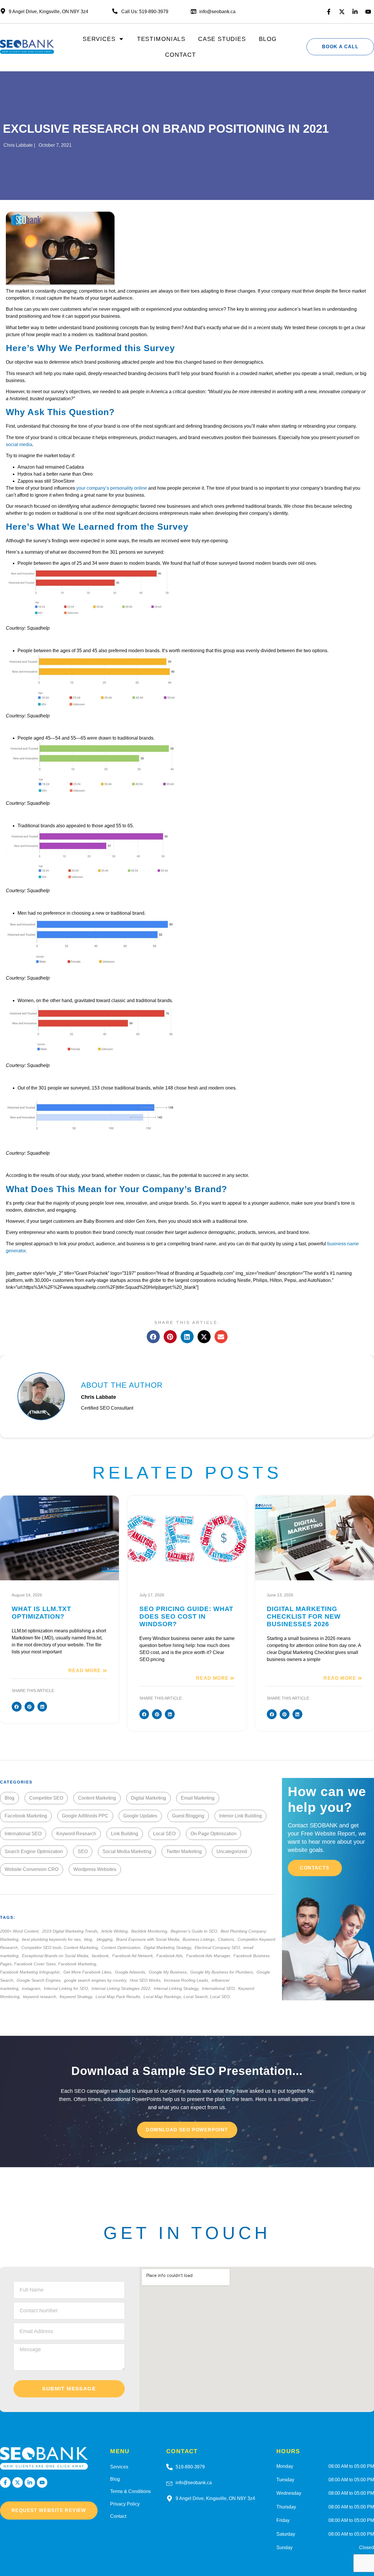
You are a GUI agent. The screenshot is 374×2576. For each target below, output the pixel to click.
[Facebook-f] (329, 12)
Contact (180, 55)
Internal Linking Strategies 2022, (122, 1988)
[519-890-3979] (169, 2467)
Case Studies (222, 39)
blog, (90, 1939)
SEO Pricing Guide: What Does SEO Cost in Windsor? (186, 1616)
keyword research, (41, 1997)
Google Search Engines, (40, 1980)
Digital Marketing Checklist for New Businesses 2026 (304, 1616)
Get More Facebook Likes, (89, 1972)
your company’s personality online (112, 488)
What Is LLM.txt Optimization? (41, 1613)
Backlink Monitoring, (150, 1931)
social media (19, 444)
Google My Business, (169, 1972)
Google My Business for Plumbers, (223, 1972)
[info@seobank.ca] (169, 2483)
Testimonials (161, 39)
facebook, (101, 1956)
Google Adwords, (131, 1972)
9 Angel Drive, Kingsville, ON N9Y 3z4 (215, 2498)
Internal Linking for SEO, (67, 1988)
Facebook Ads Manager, (209, 1956)
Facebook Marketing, (78, 1964)
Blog (268, 39)
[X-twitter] (342, 12)
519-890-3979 (190, 2467)
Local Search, (197, 1997)
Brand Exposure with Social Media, (149, 1939)
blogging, (106, 1939)
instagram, (32, 1988)
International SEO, (219, 1988)
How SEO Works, (146, 1980)
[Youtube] (368, 12)
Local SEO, (220, 1997)
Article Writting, (116, 1931)
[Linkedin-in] (355, 12)
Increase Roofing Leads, (187, 1980)
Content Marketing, (82, 1947)
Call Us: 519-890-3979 (145, 12)
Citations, (227, 1939)
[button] (153, 1337)
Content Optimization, (122, 1947)
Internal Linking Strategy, (177, 1988)
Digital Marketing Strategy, (169, 1947)
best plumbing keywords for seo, (52, 1939)
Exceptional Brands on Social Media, (56, 1956)
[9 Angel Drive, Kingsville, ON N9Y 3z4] (169, 2499)
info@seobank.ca (217, 12)
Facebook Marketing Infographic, (31, 1972)
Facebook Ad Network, (134, 1956)
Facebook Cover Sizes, (36, 1964)
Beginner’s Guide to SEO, (195, 1931)
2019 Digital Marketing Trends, (71, 1931)
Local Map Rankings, (163, 1997)
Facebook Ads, (171, 1956)
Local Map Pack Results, (119, 1997)
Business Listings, (200, 1939)
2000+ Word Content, (20, 1931)
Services (99, 39)
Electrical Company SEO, (218, 1947)
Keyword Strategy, (77, 1997)
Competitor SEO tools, (43, 1947)
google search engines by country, (96, 1980)
